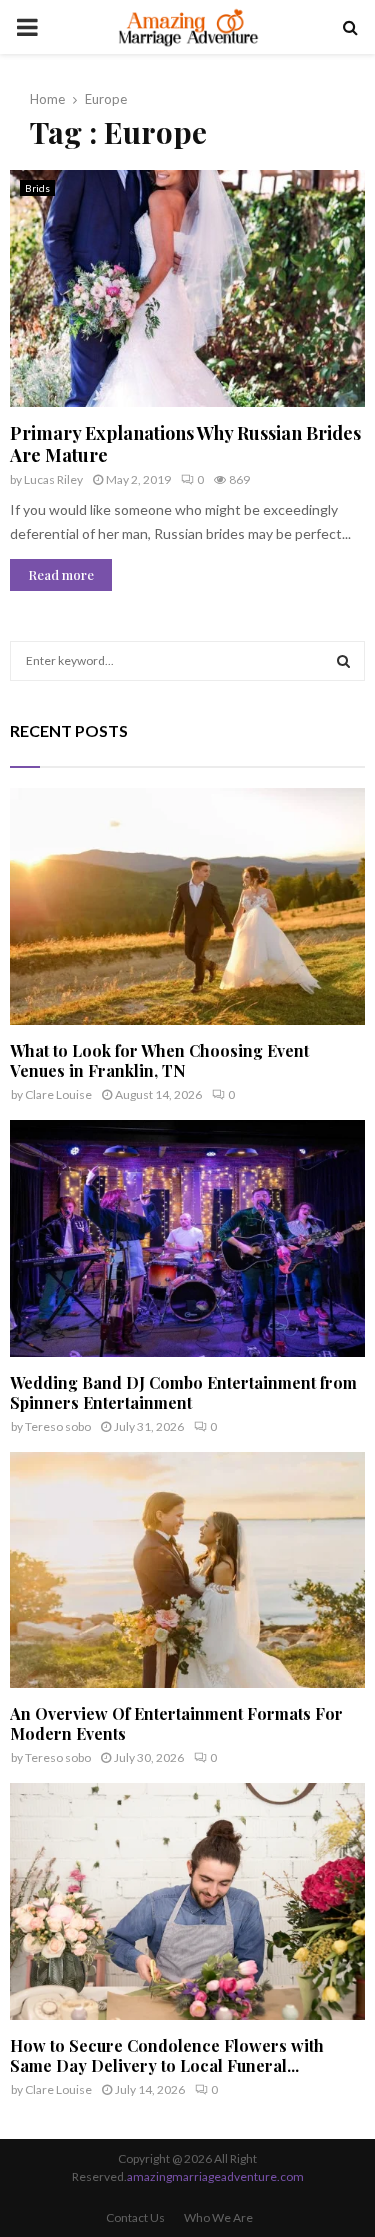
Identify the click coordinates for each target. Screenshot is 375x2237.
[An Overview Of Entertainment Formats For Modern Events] (187, 1570)
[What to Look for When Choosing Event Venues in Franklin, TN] (187, 906)
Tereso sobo (58, 1426)
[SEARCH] (343, 661)
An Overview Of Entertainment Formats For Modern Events (176, 1723)
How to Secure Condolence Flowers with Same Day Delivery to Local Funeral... (167, 2055)
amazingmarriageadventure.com (215, 2176)
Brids (37, 188)
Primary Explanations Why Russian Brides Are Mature (185, 444)
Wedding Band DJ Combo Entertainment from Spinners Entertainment (183, 1392)
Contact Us (135, 2217)
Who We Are (218, 2217)
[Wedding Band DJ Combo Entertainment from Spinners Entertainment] (187, 1238)
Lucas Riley (53, 479)
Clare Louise (58, 1094)
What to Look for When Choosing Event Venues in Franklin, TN (159, 1060)
